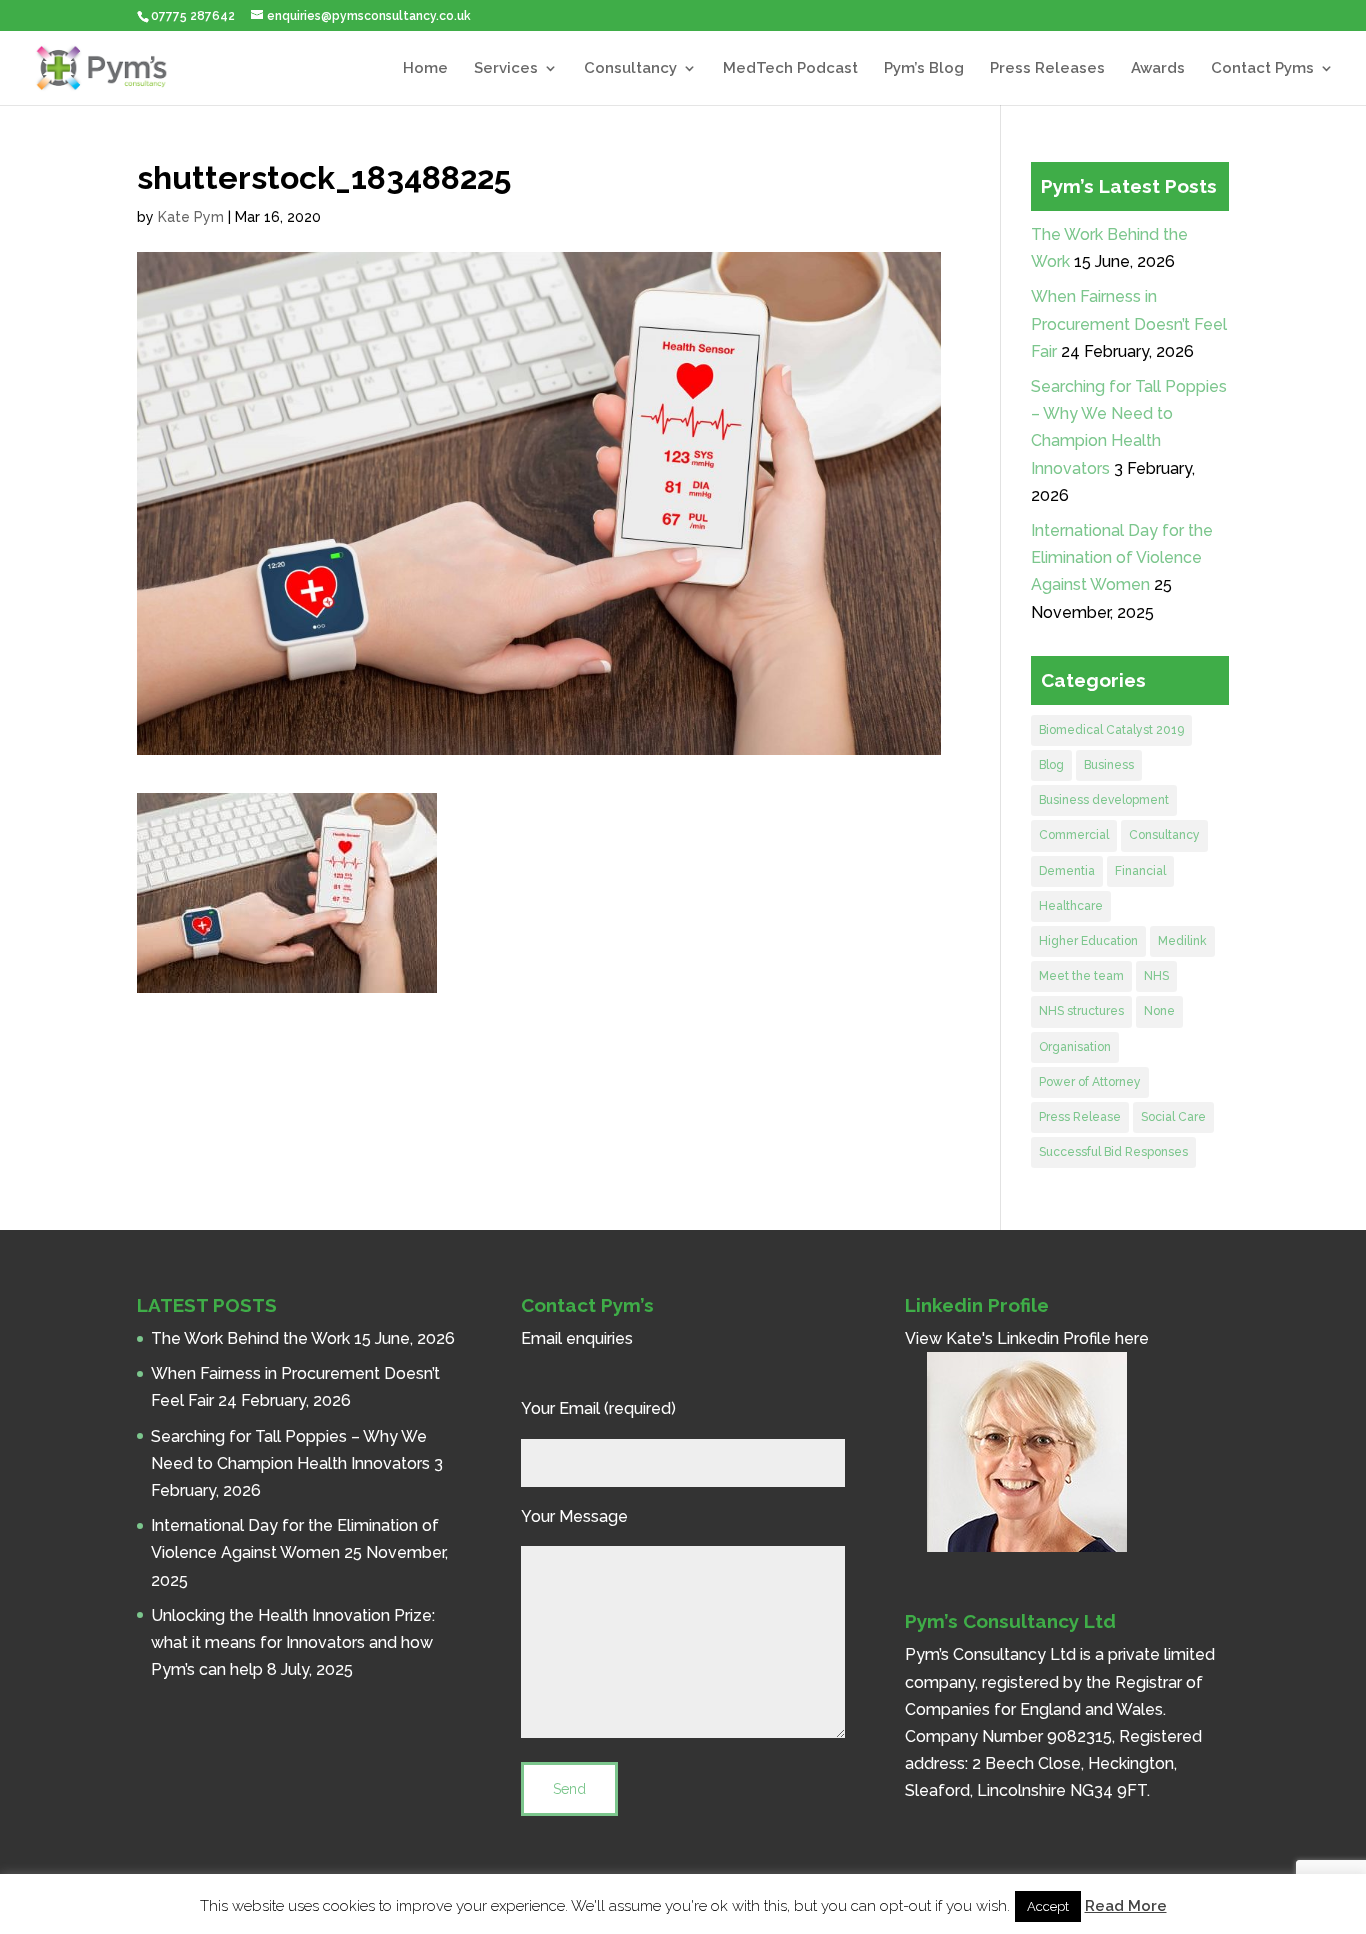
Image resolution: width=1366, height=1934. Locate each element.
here (1132, 1338)
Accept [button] (1048, 1906)
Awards (1158, 69)
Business (1109, 765)
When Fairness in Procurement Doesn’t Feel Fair (1129, 323)
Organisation (1075, 1047)
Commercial (1074, 835)
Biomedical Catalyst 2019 (1111, 730)
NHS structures (1081, 1011)
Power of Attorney (1090, 1082)
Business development (1104, 800)
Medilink (1182, 941)
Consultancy (630, 69)
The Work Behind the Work (250, 1338)
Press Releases (1047, 69)
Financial (1140, 871)
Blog (1051, 765)
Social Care (1173, 1117)
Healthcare (1071, 906)
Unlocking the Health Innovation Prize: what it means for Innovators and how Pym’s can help (293, 1642)
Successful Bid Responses (1113, 1152)
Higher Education (1088, 941)
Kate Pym (191, 217)
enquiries (599, 1338)
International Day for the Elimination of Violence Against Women (1122, 557)
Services (506, 69)
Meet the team (1081, 976)
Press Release (1080, 1117)
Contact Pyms (1262, 69)
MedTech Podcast (790, 69)
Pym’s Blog (924, 69)
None (1159, 1011)
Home (425, 69)
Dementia (1067, 871)
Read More (1126, 1906)
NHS (1156, 976)
